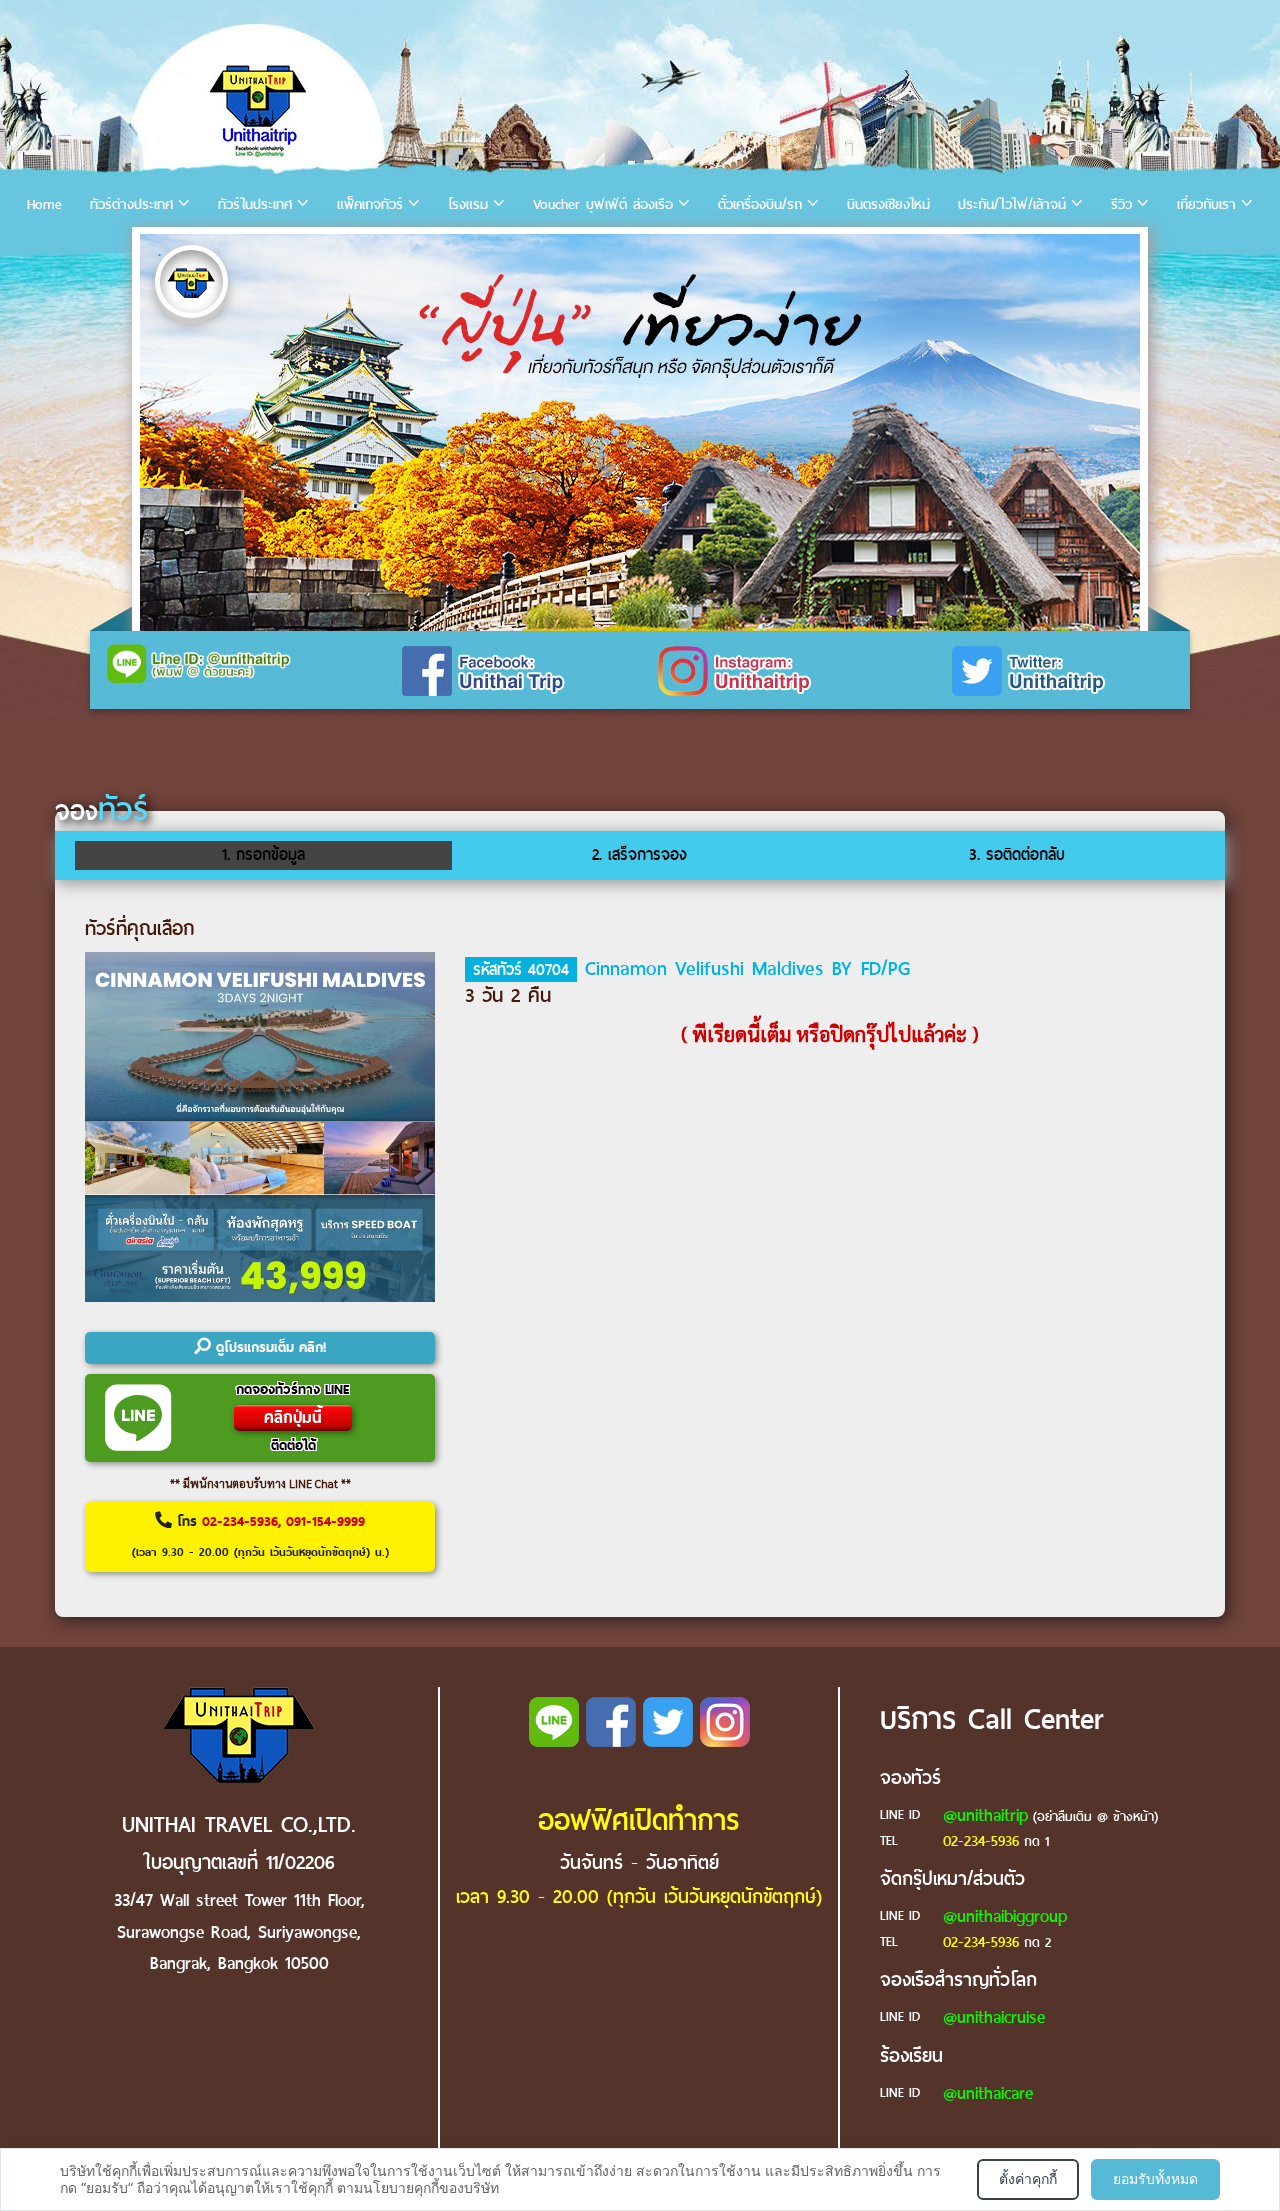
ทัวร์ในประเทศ (255, 204)
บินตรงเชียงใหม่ (888, 204)
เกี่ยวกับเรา (1206, 204)
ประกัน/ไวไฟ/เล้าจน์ (1012, 204)
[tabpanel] (640, 432)
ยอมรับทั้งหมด (1155, 2178)
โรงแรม (468, 204)
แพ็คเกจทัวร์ (370, 204)
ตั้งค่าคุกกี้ (1028, 2178)
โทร (260, 1536)
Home (44, 204)
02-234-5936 (981, 1841)
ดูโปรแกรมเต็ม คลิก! (268, 1347)
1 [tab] (159, 255)
